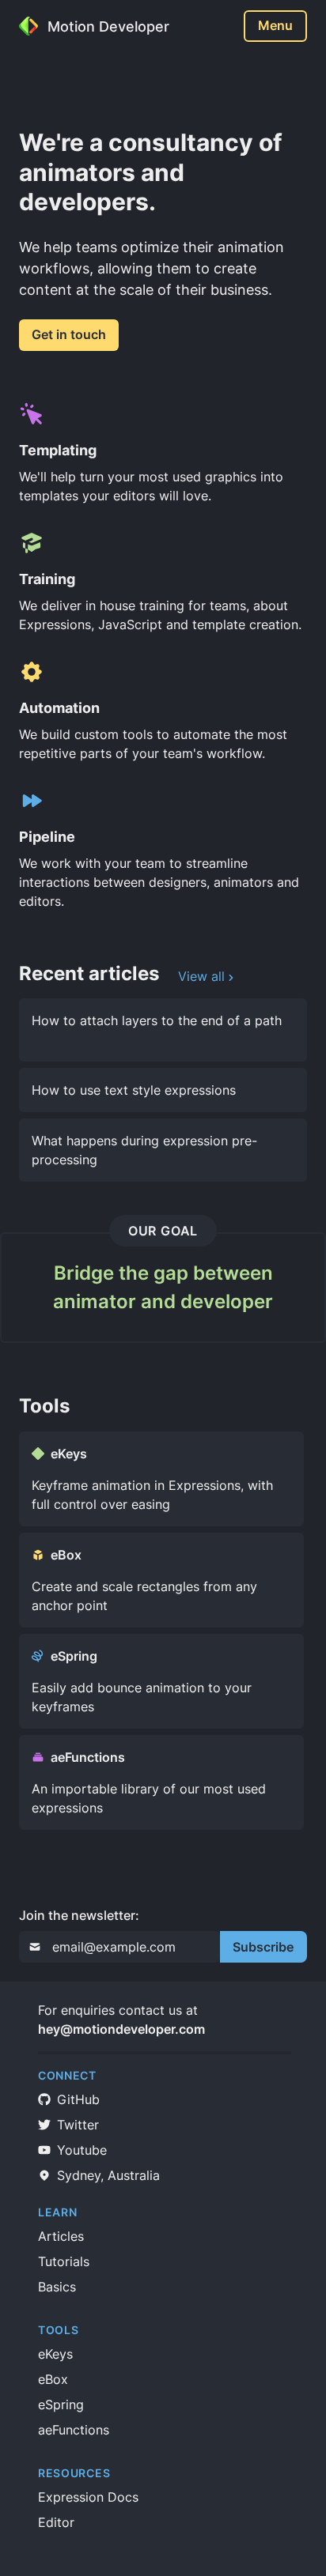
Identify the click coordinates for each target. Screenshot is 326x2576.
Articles (61, 2236)
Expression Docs (88, 2497)
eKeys (55, 2354)
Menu (275, 25)
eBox (53, 2379)
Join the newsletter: (79, 1915)
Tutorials (64, 2261)
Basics (57, 2287)
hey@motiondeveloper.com (121, 2029)
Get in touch (69, 334)
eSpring (61, 2404)
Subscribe (263, 1947)
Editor (56, 2522)
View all (201, 976)
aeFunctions (74, 2430)
